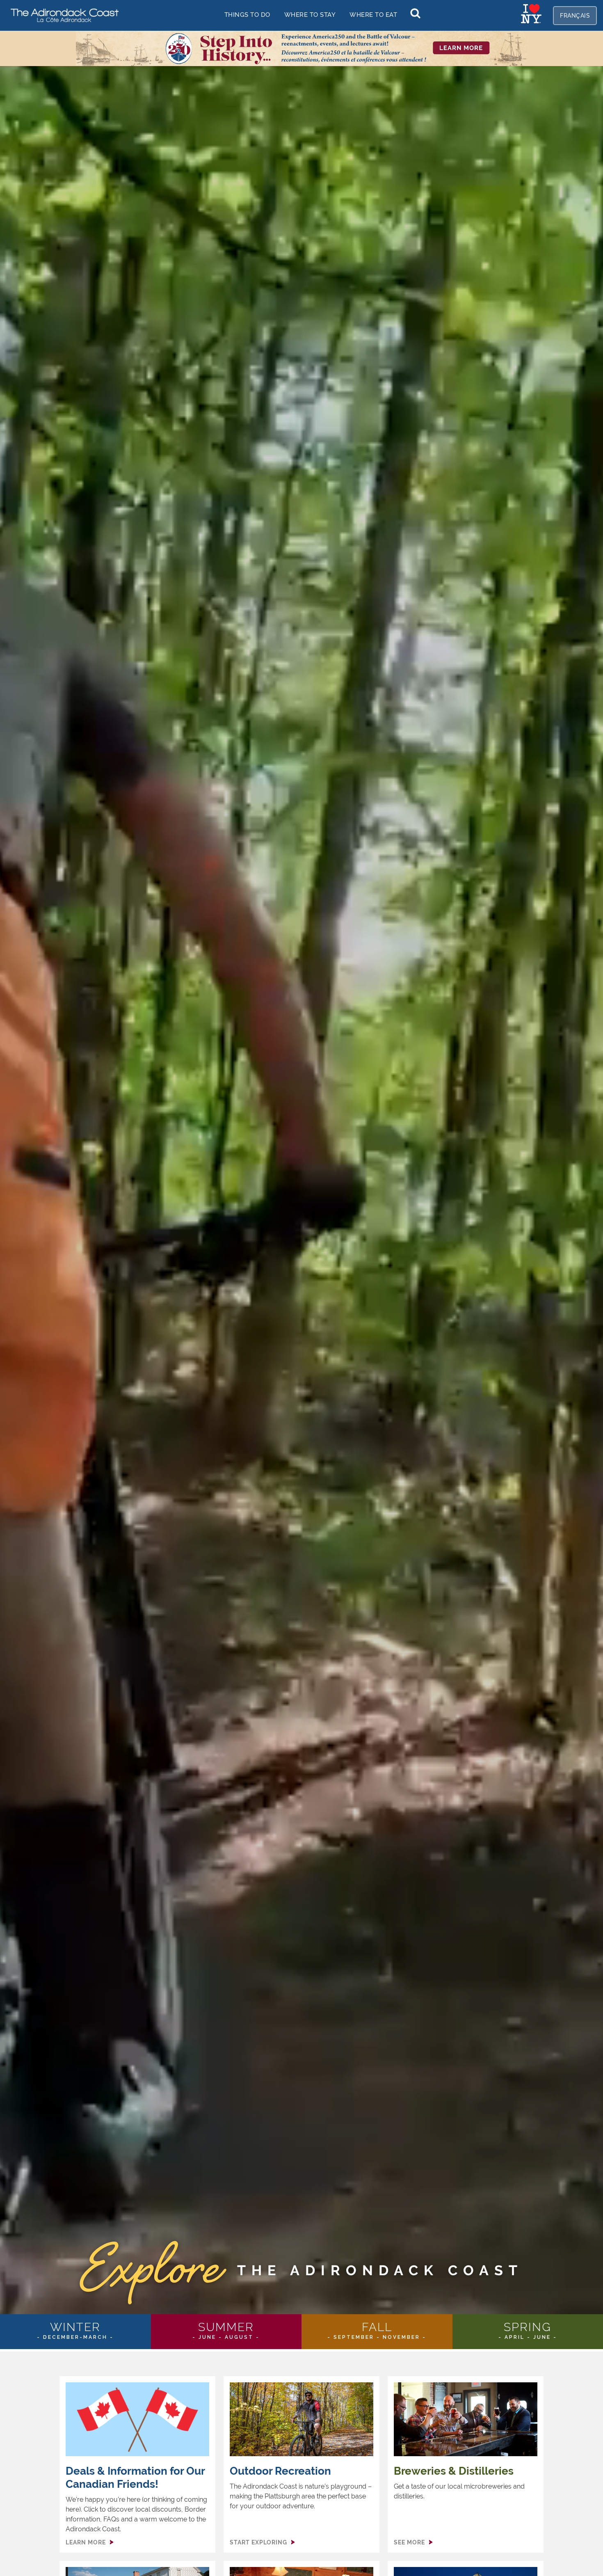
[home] (62, 15)
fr (575, 16)
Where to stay (310, 15)
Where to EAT (373, 15)
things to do (247, 15)
